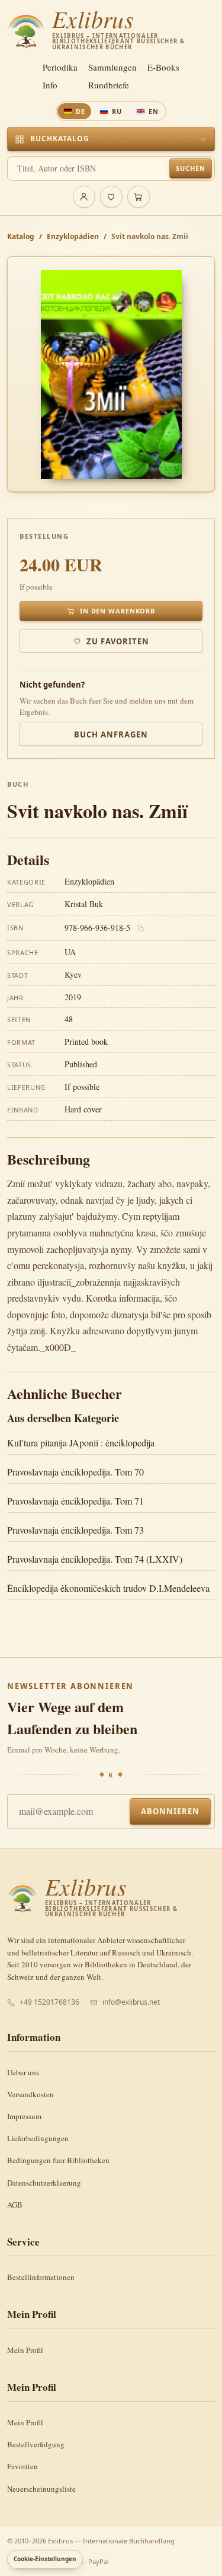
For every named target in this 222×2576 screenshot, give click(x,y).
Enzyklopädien (73, 236)
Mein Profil (25, 2350)
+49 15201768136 (49, 2002)
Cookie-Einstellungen (45, 2559)
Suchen (190, 168)
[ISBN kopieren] (141, 928)
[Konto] (84, 197)
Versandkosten (30, 2094)
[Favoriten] (111, 197)
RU (117, 111)
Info (50, 85)
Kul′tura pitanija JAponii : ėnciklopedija (81, 1443)
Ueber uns (23, 2072)
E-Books (163, 67)
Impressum (24, 2116)
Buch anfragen (111, 734)
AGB (15, 2205)
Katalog (21, 236)
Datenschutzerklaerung (44, 2183)
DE (81, 111)
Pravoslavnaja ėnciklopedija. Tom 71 (75, 1501)
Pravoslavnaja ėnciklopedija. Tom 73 (75, 1530)
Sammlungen (112, 67)
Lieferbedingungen (38, 2138)
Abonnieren (170, 1811)
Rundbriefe (109, 85)
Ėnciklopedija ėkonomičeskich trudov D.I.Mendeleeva (108, 1588)
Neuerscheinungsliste (41, 2489)
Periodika (60, 67)
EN (154, 111)
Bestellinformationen (41, 2277)
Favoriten (22, 2466)
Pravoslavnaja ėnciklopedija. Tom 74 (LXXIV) (95, 1559)
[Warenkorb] (139, 197)
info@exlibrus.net (131, 2002)
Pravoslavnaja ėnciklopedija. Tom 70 (75, 1472)
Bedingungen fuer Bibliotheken (58, 2160)
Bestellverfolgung (36, 2444)
